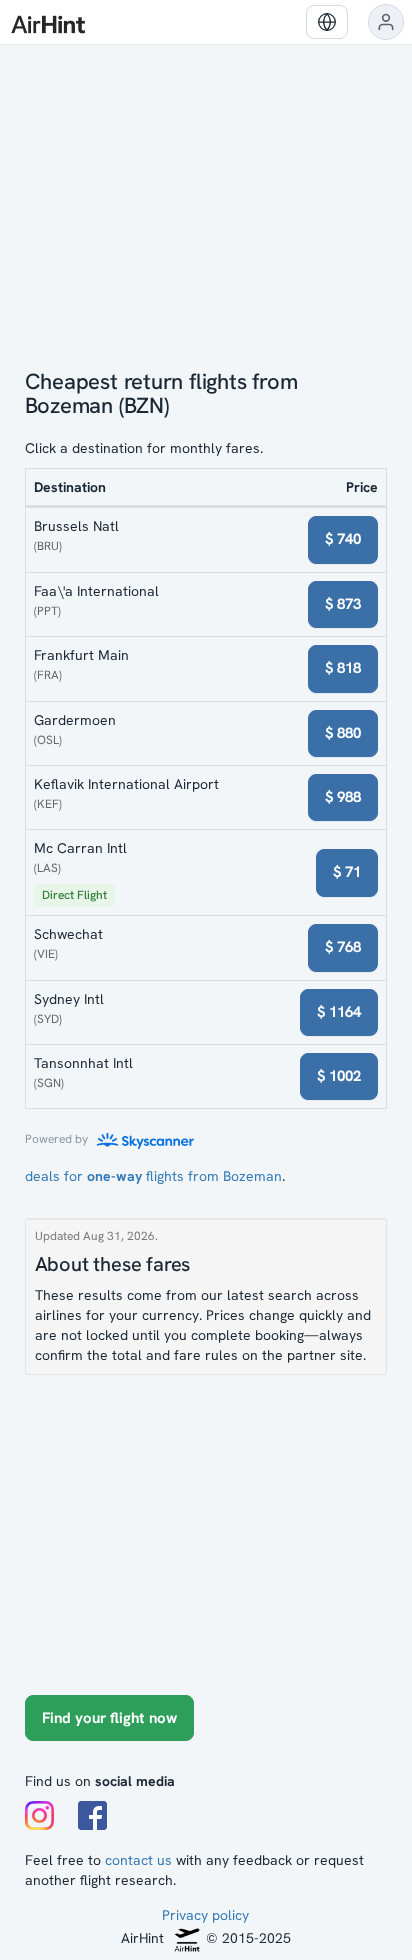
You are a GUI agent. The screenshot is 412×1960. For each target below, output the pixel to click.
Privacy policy (205, 1915)
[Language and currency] (327, 22)
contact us (138, 1860)
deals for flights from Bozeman (153, 1176)
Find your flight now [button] (109, 1718)
